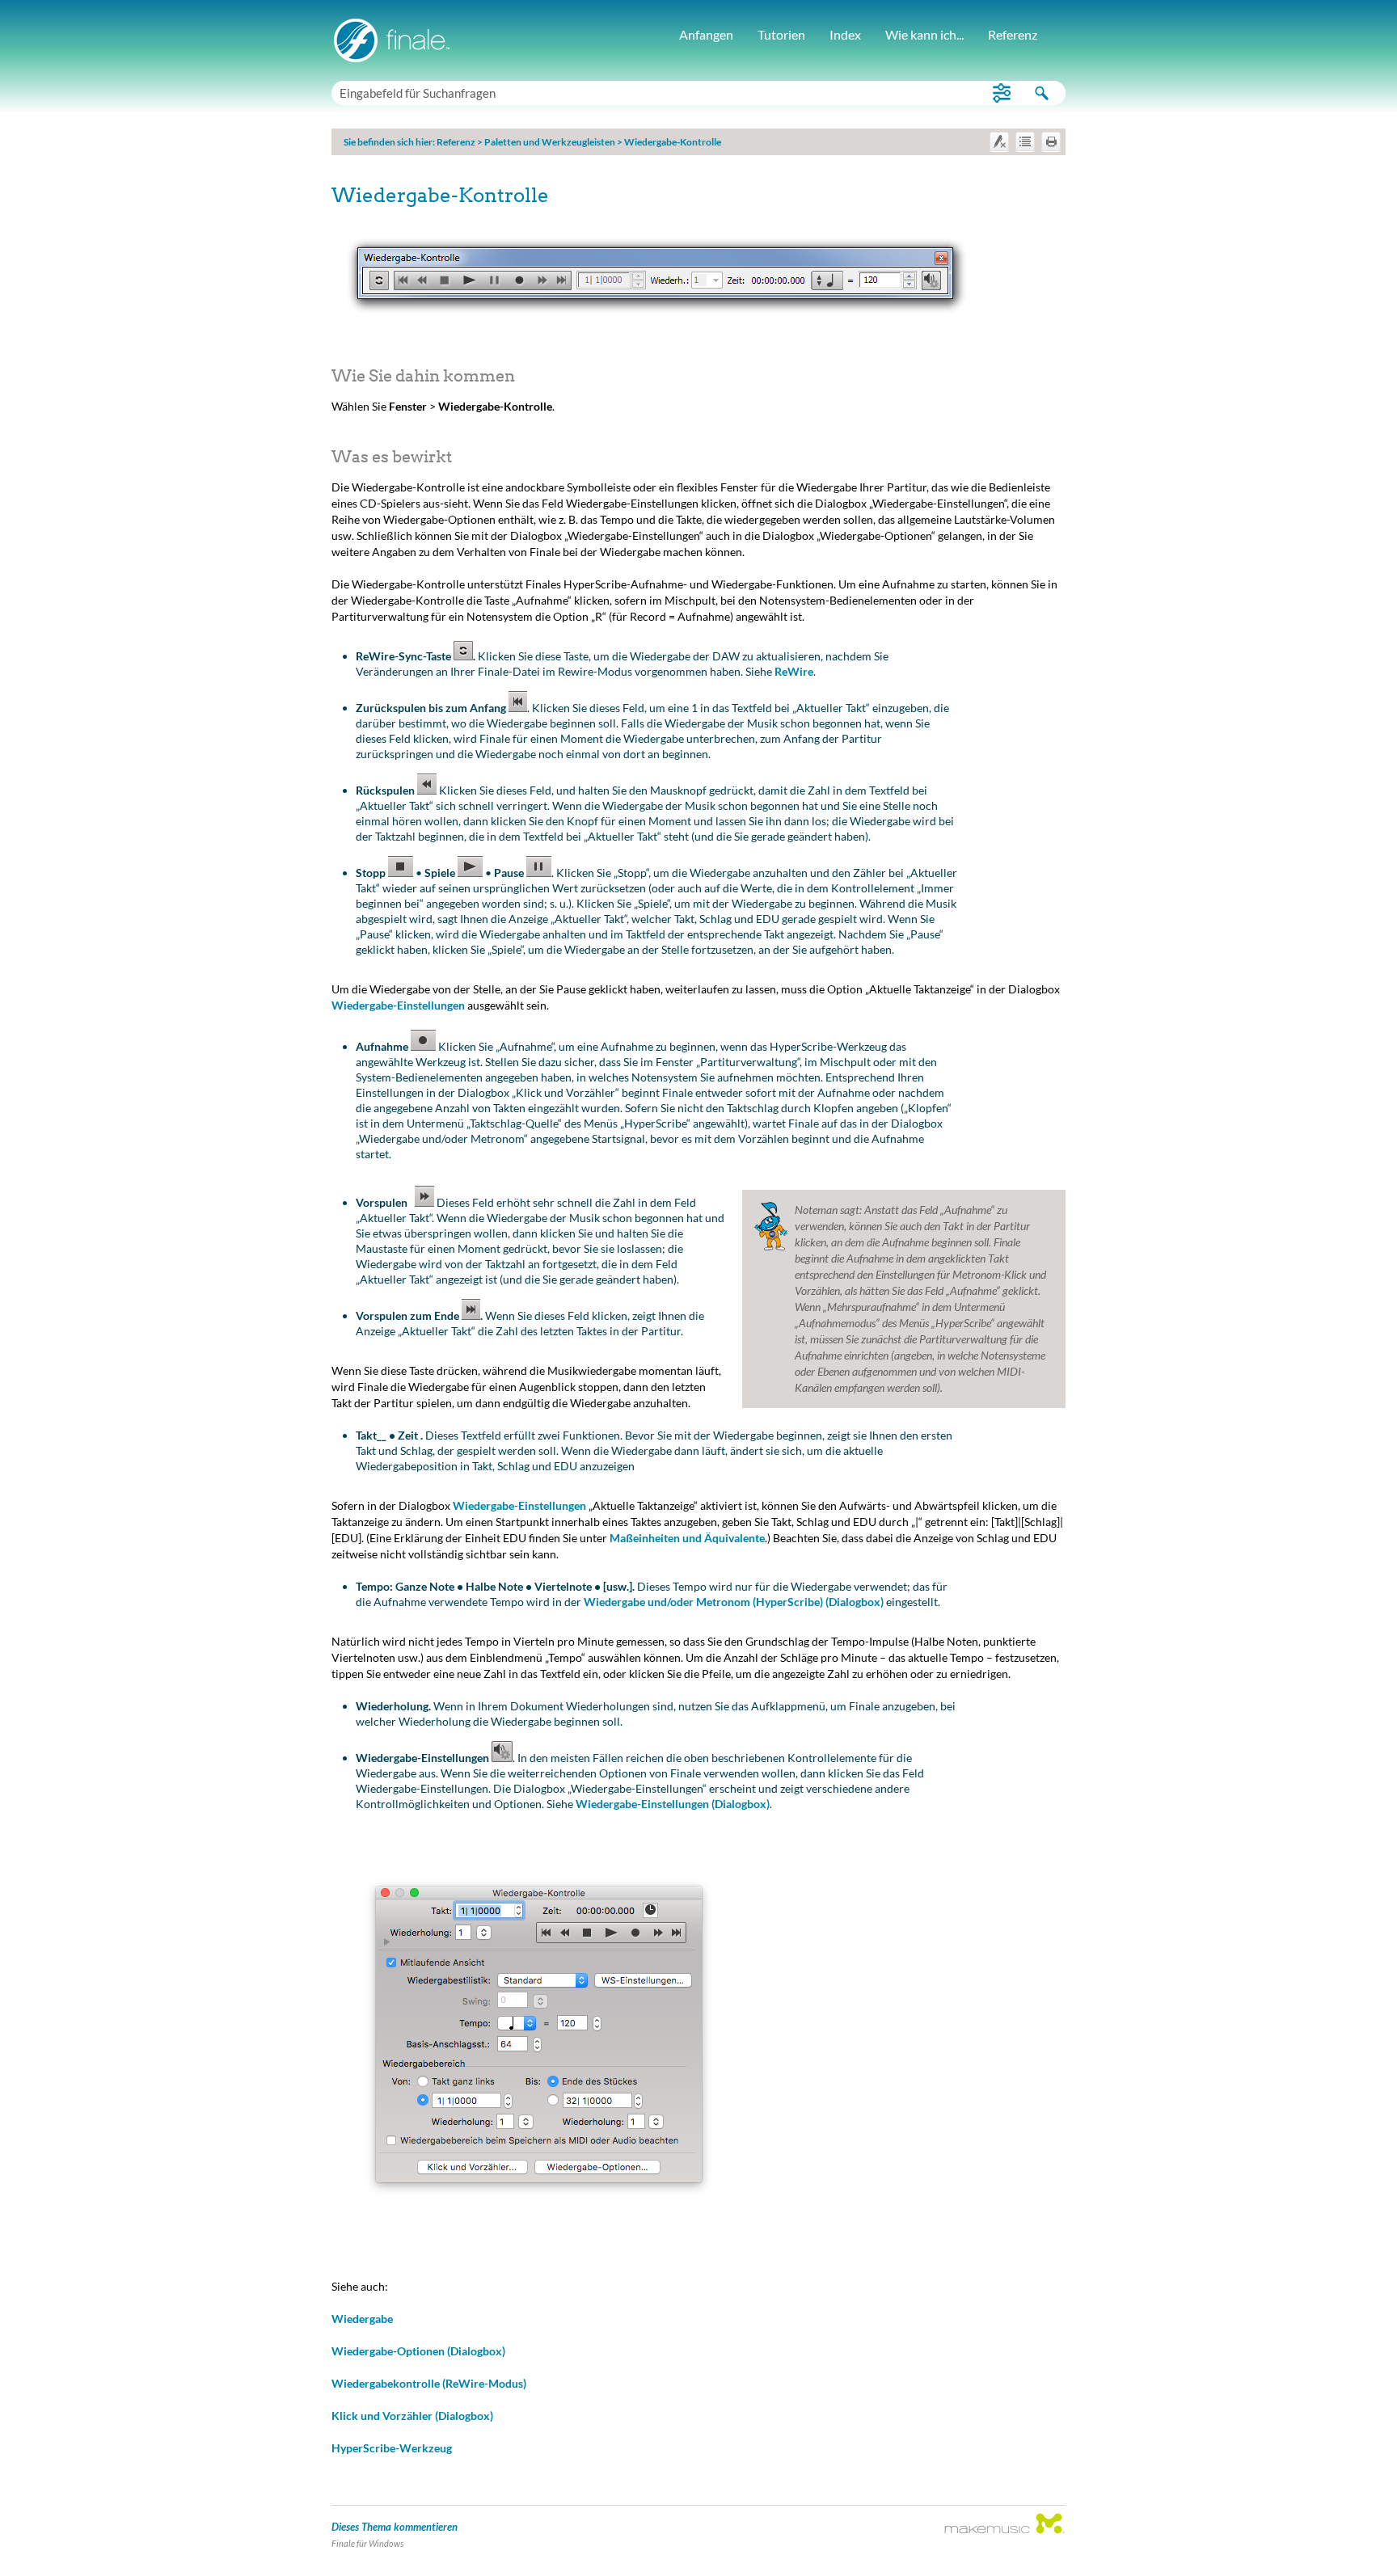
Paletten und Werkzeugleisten (550, 142)
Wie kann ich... (924, 34)
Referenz (1013, 34)
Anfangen (706, 34)
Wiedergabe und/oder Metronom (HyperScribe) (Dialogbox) (734, 1602)
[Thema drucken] (1051, 141)
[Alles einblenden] (1025, 141)
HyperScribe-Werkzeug (392, 2448)
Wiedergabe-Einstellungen (398, 1005)
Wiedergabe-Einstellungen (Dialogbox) (673, 1804)
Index (845, 34)
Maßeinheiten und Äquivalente (687, 1538)
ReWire (794, 671)
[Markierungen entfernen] (999, 141)
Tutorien (781, 34)
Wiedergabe (362, 2319)
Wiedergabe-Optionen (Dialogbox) (418, 2351)
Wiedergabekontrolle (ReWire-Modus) (429, 2383)
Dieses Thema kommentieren (395, 2527)
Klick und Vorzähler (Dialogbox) (412, 2416)
